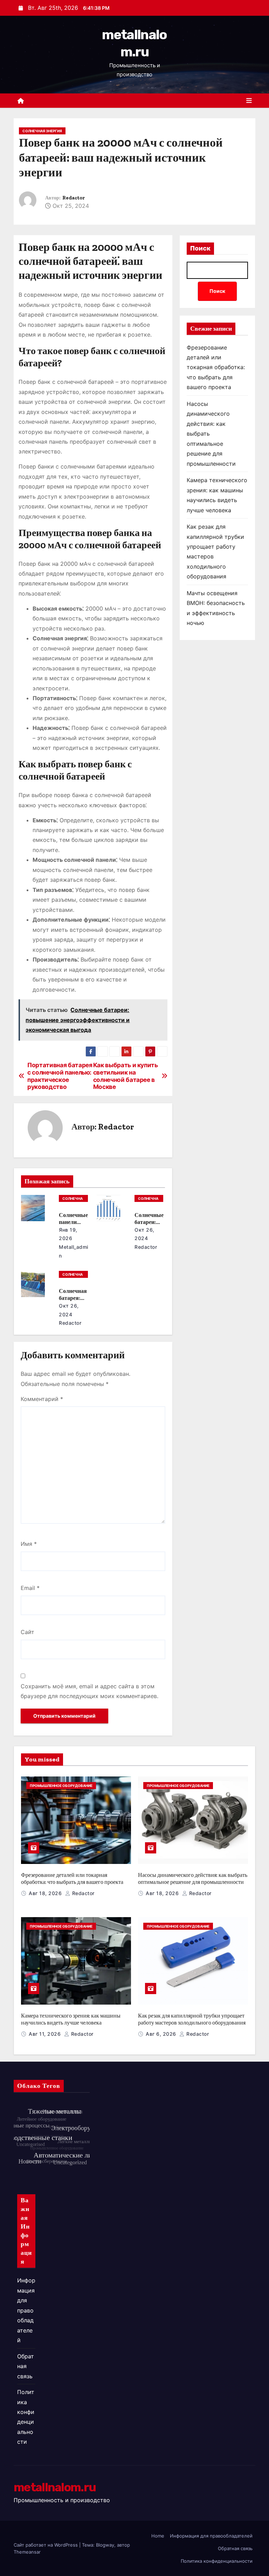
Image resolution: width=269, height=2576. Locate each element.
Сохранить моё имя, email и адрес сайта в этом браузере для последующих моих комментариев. (89, 1691)
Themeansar (27, 2552)
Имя (29, 1544)
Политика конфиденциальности (217, 2561)
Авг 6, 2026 (162, 2034)
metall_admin (74, 1251)
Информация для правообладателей (26, 2310)
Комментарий (42, 1399)
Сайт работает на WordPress (46, 2545)
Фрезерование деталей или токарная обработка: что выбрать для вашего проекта (216, 367)
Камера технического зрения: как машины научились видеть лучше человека (71, 2019)
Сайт (27, 1632)
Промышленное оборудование (61, 1786)
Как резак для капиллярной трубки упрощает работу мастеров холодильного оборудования (192, 2019)
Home (158, 2536)
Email (30, 1588)
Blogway (105, 2545)
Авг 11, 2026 (46, 2034)
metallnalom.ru (55, 2487)
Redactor (74, 198)
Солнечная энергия (42, 131)
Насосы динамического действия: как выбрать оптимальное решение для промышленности (193, 1878)
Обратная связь (26, 2366)
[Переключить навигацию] (249, 101)
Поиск (200, 248)
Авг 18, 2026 (46, 1893)
